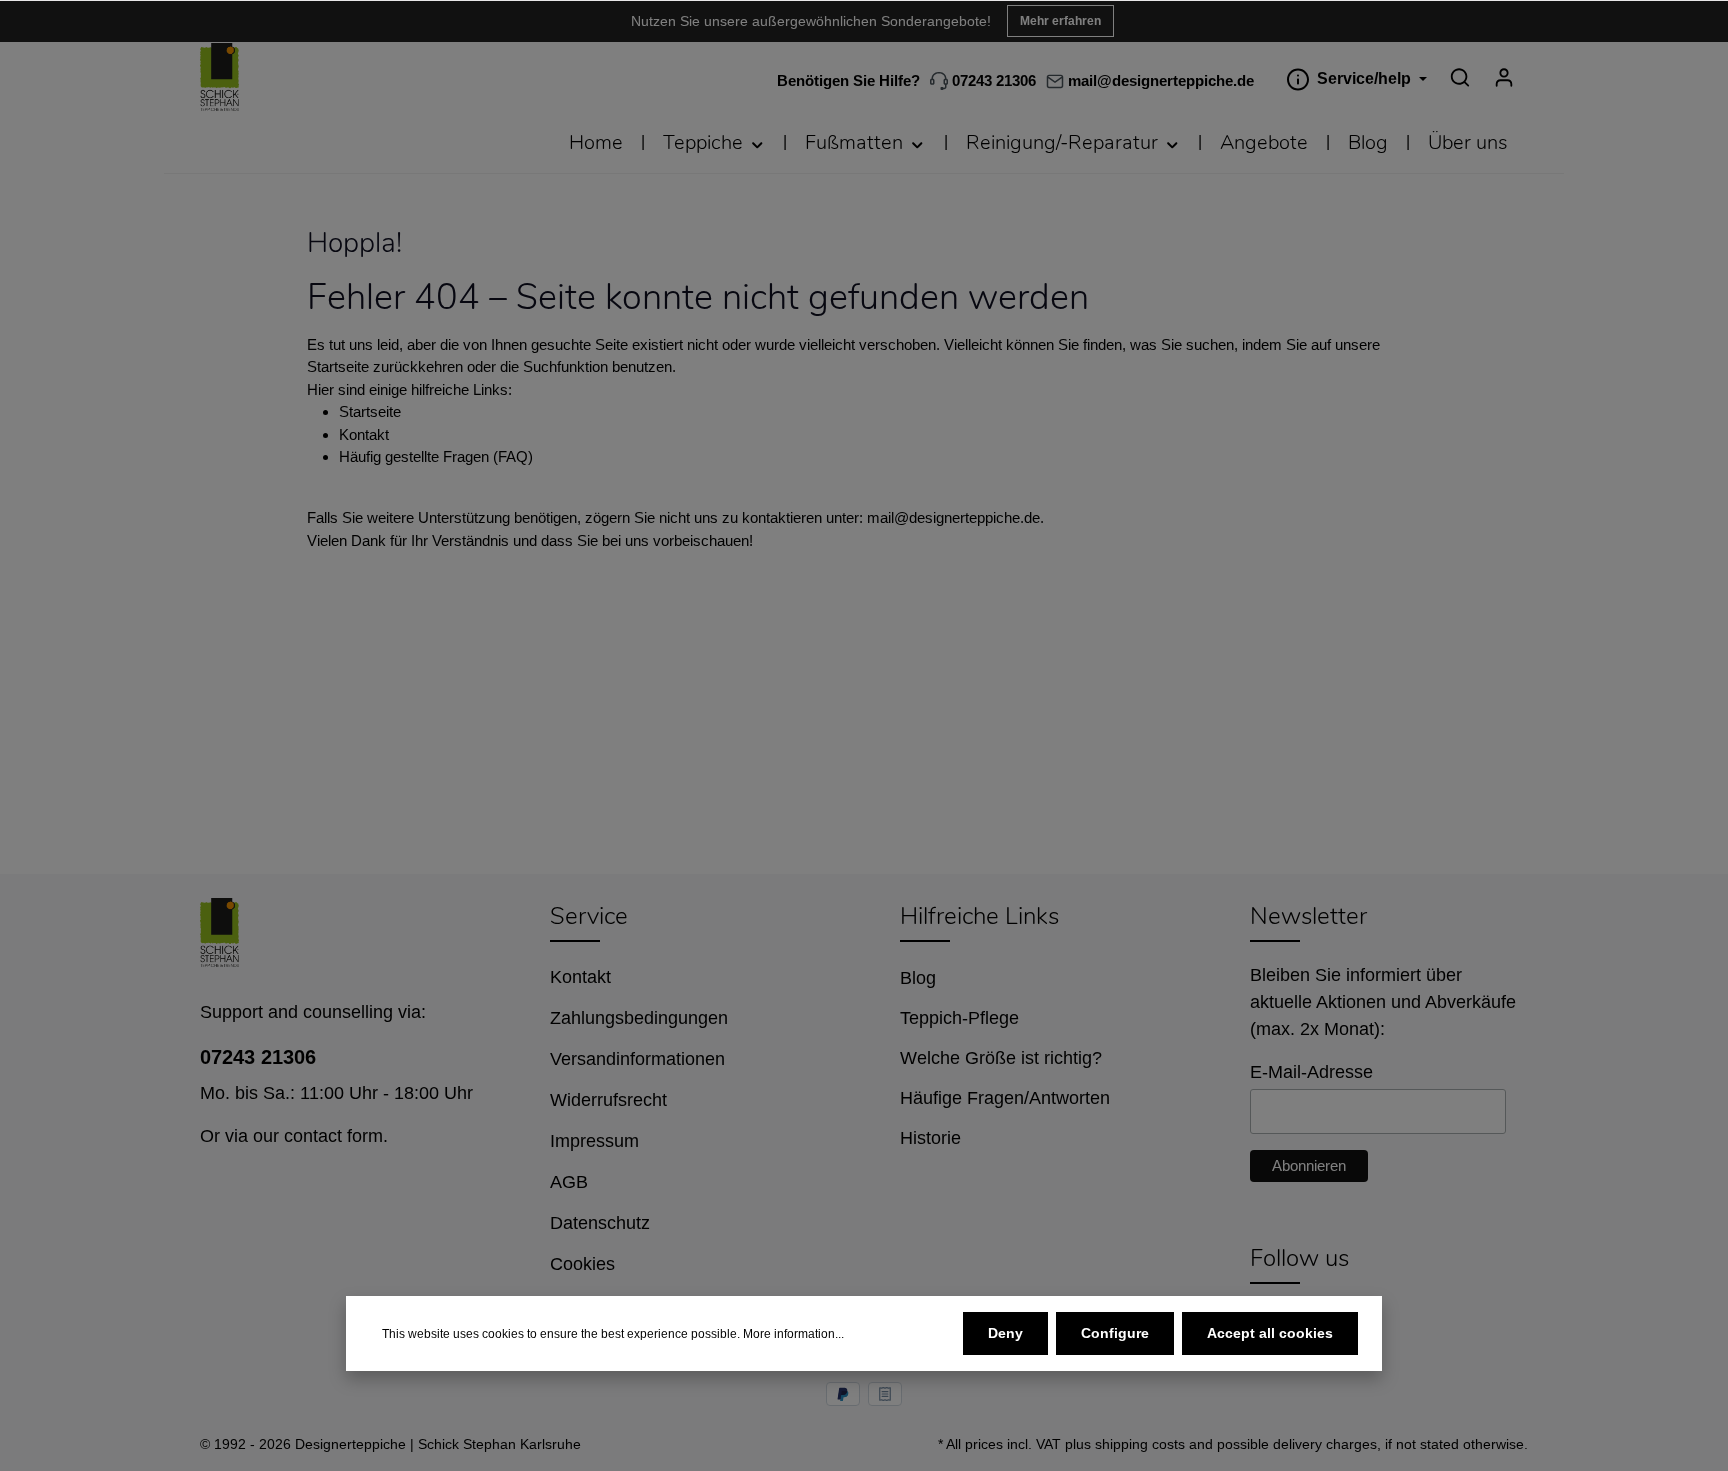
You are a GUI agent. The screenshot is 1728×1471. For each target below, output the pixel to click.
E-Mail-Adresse (1311, 1072)
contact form (333, 1136)
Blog (918, 978)
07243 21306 (992, 80)
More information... (793, 1334)
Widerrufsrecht (608, 1100)
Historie (930, 1138)
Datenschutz (600, 1223)
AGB (569, 1182)
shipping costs (1140, 1444)
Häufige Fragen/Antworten (1005, 1098)
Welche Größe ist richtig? (1001, 1058)
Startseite (370, 411)
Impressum (594, 1141)
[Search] (1460, 77)
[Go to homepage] (219, 77)
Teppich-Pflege (959, 1018)
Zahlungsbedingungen (639, 1018)
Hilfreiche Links (979, 916)
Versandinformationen (637, 1059)
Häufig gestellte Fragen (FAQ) (436, 456)
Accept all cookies (1270, 1333)
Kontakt (364, 434)
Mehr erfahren (1060, 21)
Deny (1005, 1333)
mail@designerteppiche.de (953, 517)
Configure (1115, 1333)
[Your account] (1504, 77)
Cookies (582, 1264)
